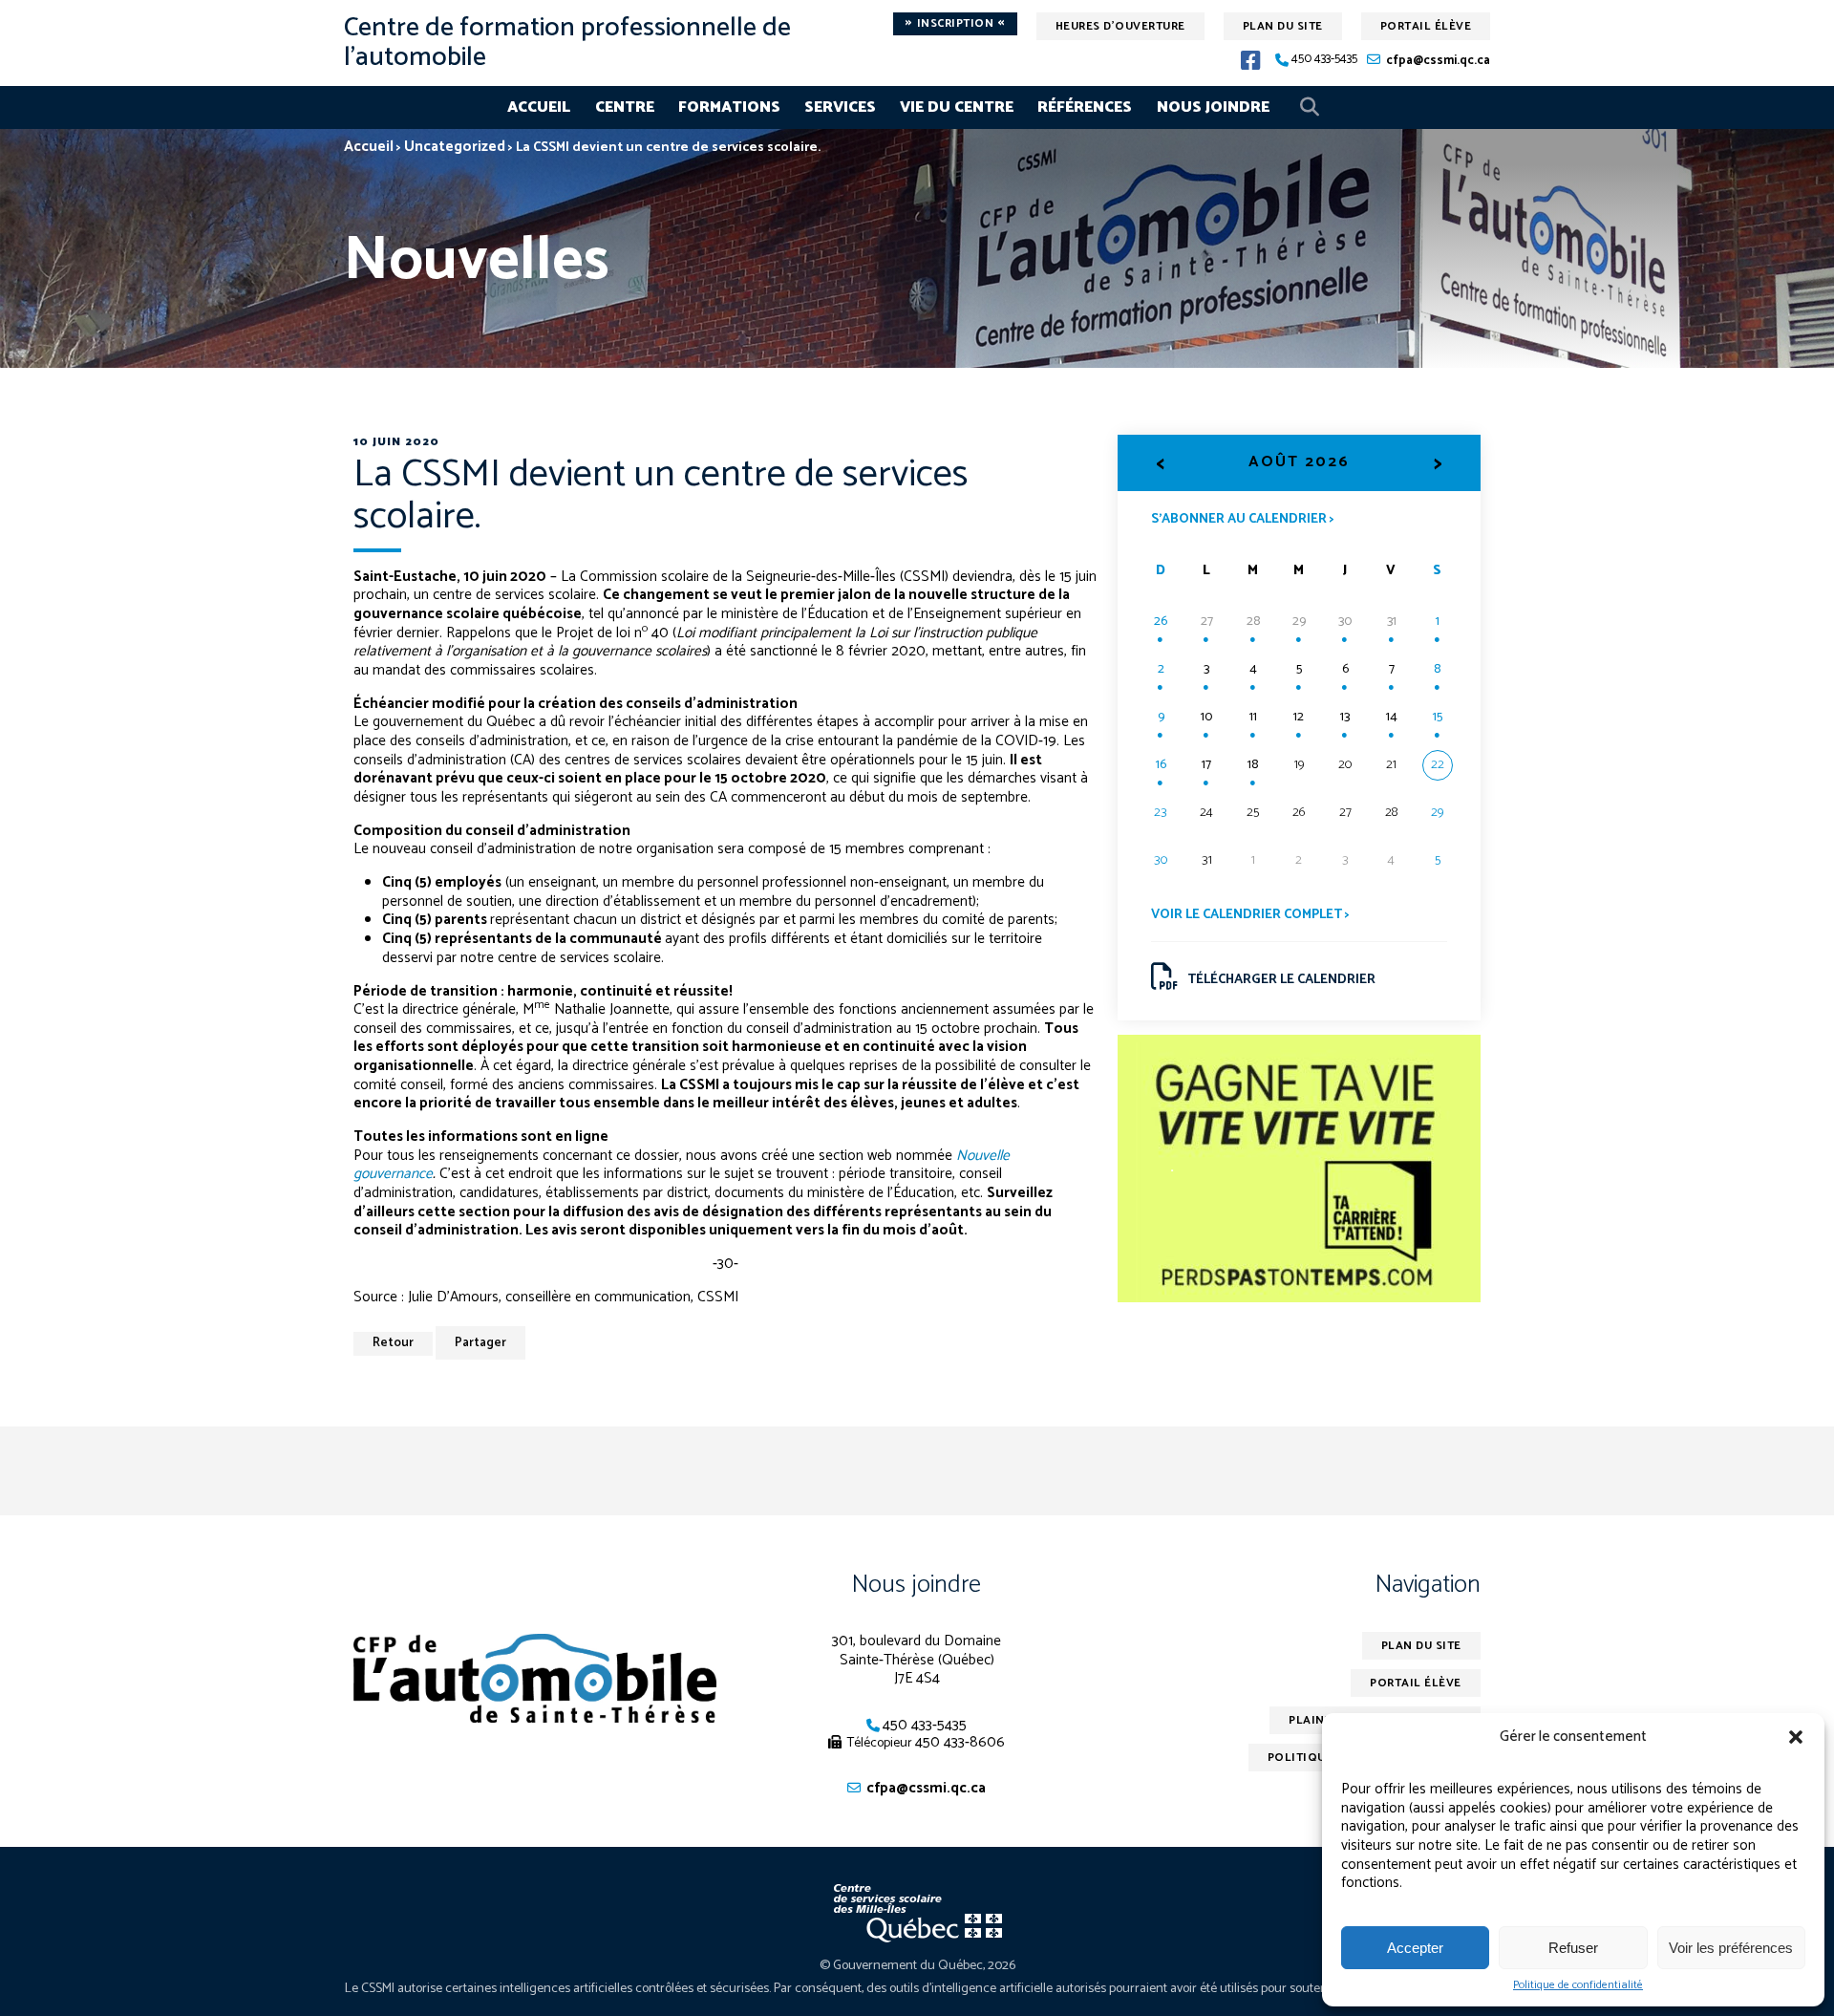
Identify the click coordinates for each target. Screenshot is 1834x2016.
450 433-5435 (1324, 60)
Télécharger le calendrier (1281, 980)
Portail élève (1426, 26)
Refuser (1573, 1948)
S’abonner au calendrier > (1243, 518)
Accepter (1415, 1948)
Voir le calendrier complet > (1250, 915)
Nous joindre (1213, 107)
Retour (393, 1343)
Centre (625, 107)
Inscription (955, 24)
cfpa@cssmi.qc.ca (1438, 61)
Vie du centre (957, 107)
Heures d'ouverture (1120, 26)
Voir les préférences (1731, 1948)
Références (1085, 107)
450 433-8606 (960, 1742)
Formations (729, 107)
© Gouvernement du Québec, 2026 (917, 1966)
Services (840, 107)
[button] (1796, 1737)
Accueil (539, 107)
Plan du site (1283, 26)
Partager (480, 1343)
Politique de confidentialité (1578, 1985)
